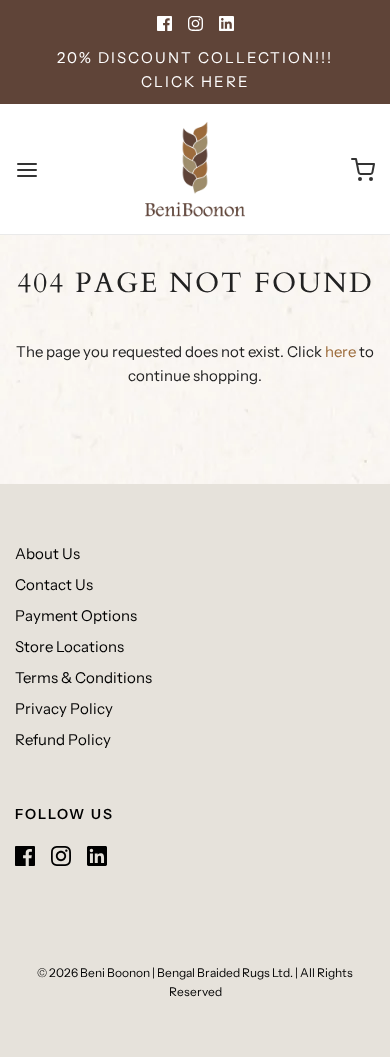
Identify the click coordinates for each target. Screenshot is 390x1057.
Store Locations (69, 646)
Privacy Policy (64, 708)
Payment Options (76, 615)
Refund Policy (63, 739)
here (340, 351)
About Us (47, 553)
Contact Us (54, 584)
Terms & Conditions (83, 677)
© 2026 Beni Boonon (93, 972)
